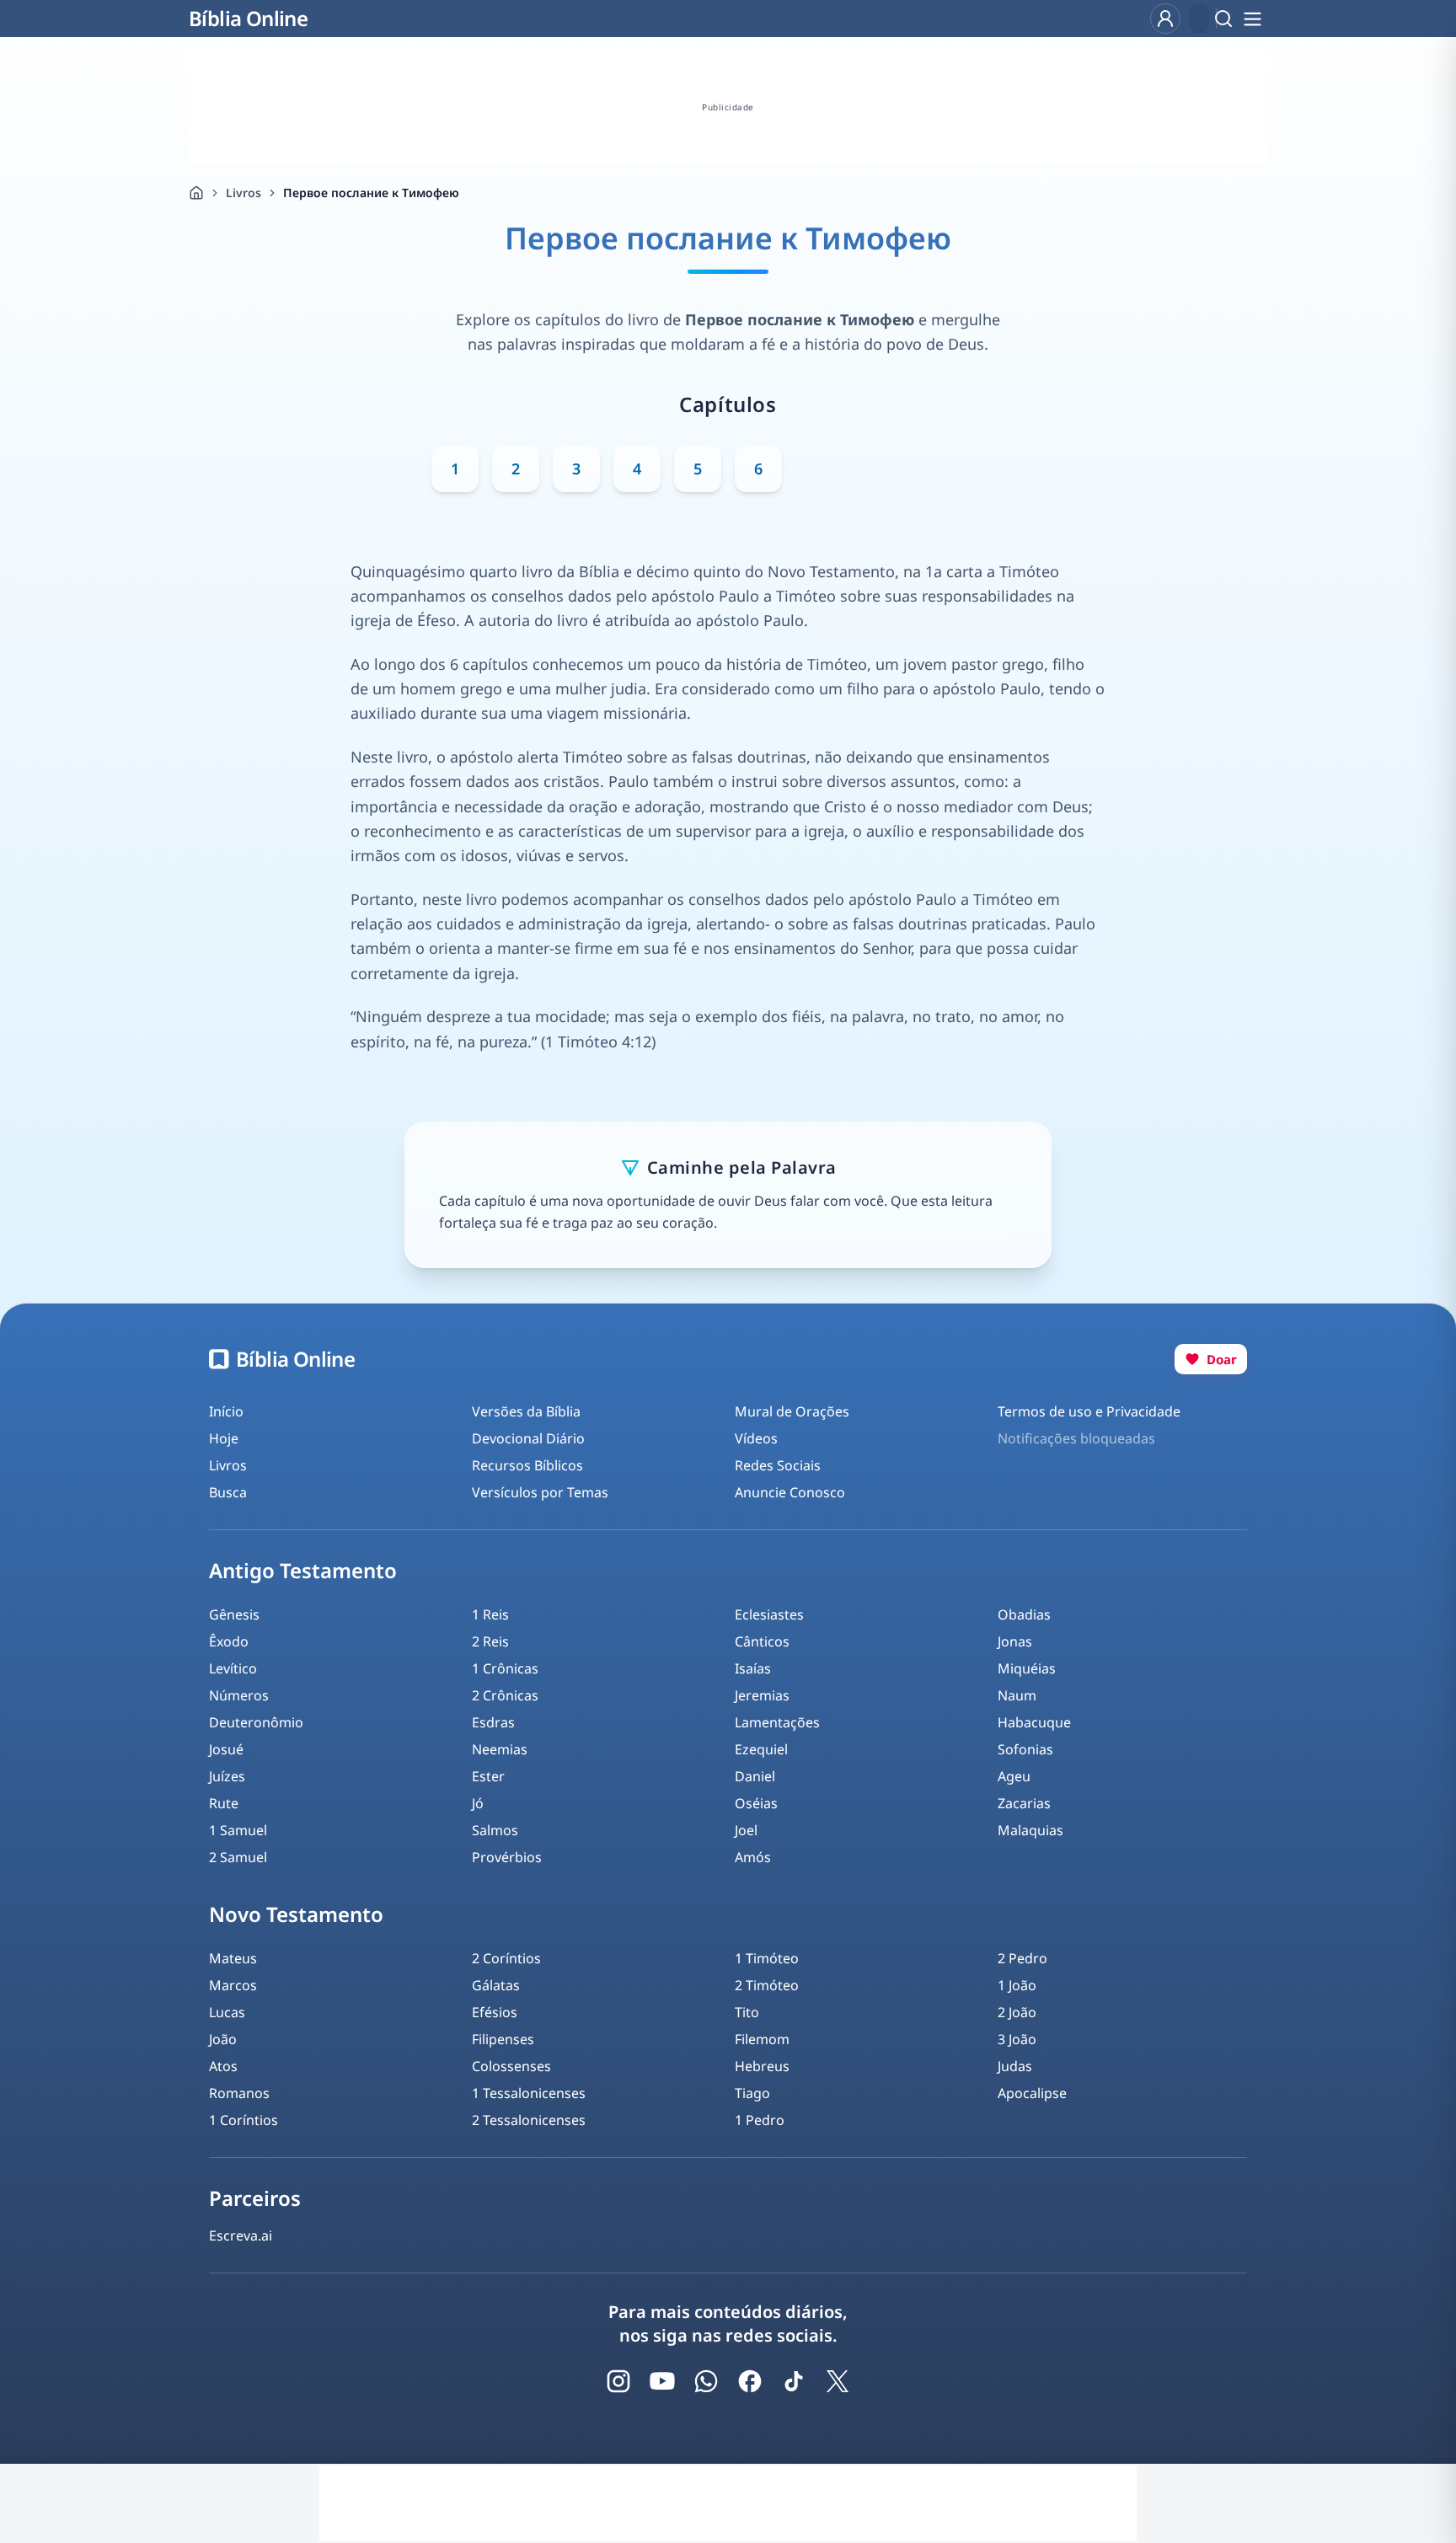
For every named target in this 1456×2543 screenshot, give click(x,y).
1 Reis (490, 1614)
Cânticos (762, 1641)
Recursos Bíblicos (527, 1465)
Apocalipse (1032, 2093)
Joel (746, 1830)
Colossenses (511, 2066)
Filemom (762, 2039)
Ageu (1014, 1776)
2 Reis (490, 1641)
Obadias (1024, 1614)
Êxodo (229, 1641)
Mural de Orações (792, 1411)
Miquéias (1027, 1668)
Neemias (500, 1749)
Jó (478, 1803)
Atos (223, 2066)
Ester (488, 1776)
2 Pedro (1022, 1958)
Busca (228, 1492)
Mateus (233, 1958)
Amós (753, 1857)
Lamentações (777, 1722)
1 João (1017, 1985)
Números (239, 1695)
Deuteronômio (256, 1722)
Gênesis (234, 1614)
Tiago (752, 2093)
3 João (1017, 2039)
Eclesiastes (769, 1614)
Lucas (227, 2012)
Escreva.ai (241, 2235)
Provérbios (507, 1857)
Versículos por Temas (540, 1492)
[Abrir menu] (1252, 19)
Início (226, 1411)
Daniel (755, 1776)
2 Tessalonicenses (529, 2120)
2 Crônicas (505, 1695)
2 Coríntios (506, 1958)
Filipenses (503, 2039)
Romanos (239, 2093)
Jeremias (762, 1695)
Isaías (753, 1668)
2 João (1017, 2012)
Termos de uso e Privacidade (1089, 1411)
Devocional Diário (528, 1438)
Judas (1015, 2066)
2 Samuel (238, 1857)
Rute (224, 1803)
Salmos (495, 1830)
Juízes (227, 1776)
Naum (1017, 1695)
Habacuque (1034, 1722)
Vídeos (756, 1438)
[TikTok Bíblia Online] (794, 2381)
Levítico (233, 1668)
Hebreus (762, 2066)
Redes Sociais (778, 1465)
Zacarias (1024, 1803)
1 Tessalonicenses (529, 2093)
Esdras (493, 1722)
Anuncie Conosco (790, 1492)
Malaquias (1030, 1830)
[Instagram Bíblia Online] (618, 2381)
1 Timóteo (767, 1958)
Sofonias (1025, 1749)
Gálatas (496, 1985)
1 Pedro (760, 2120)
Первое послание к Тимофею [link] (371, 193)
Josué (226, 1749)
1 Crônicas (505, 1668)
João (223, 2039)
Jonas (1015, 1641)
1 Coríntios (244, 2120)
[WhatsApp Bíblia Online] (706, 2381)
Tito (747, 2012)
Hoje (224, 1438)
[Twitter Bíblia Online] (838, 2381)
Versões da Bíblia (526, 1411)
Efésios (495, 2012)
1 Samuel (238, 1830)
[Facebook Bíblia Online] (750, 2381)
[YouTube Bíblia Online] (662, 2381)
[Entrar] (1165, 19)
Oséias (756, 1803)
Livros (244, 193)
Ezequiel (761, 1749)
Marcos (233, 1985)
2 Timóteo (767, 1985)
